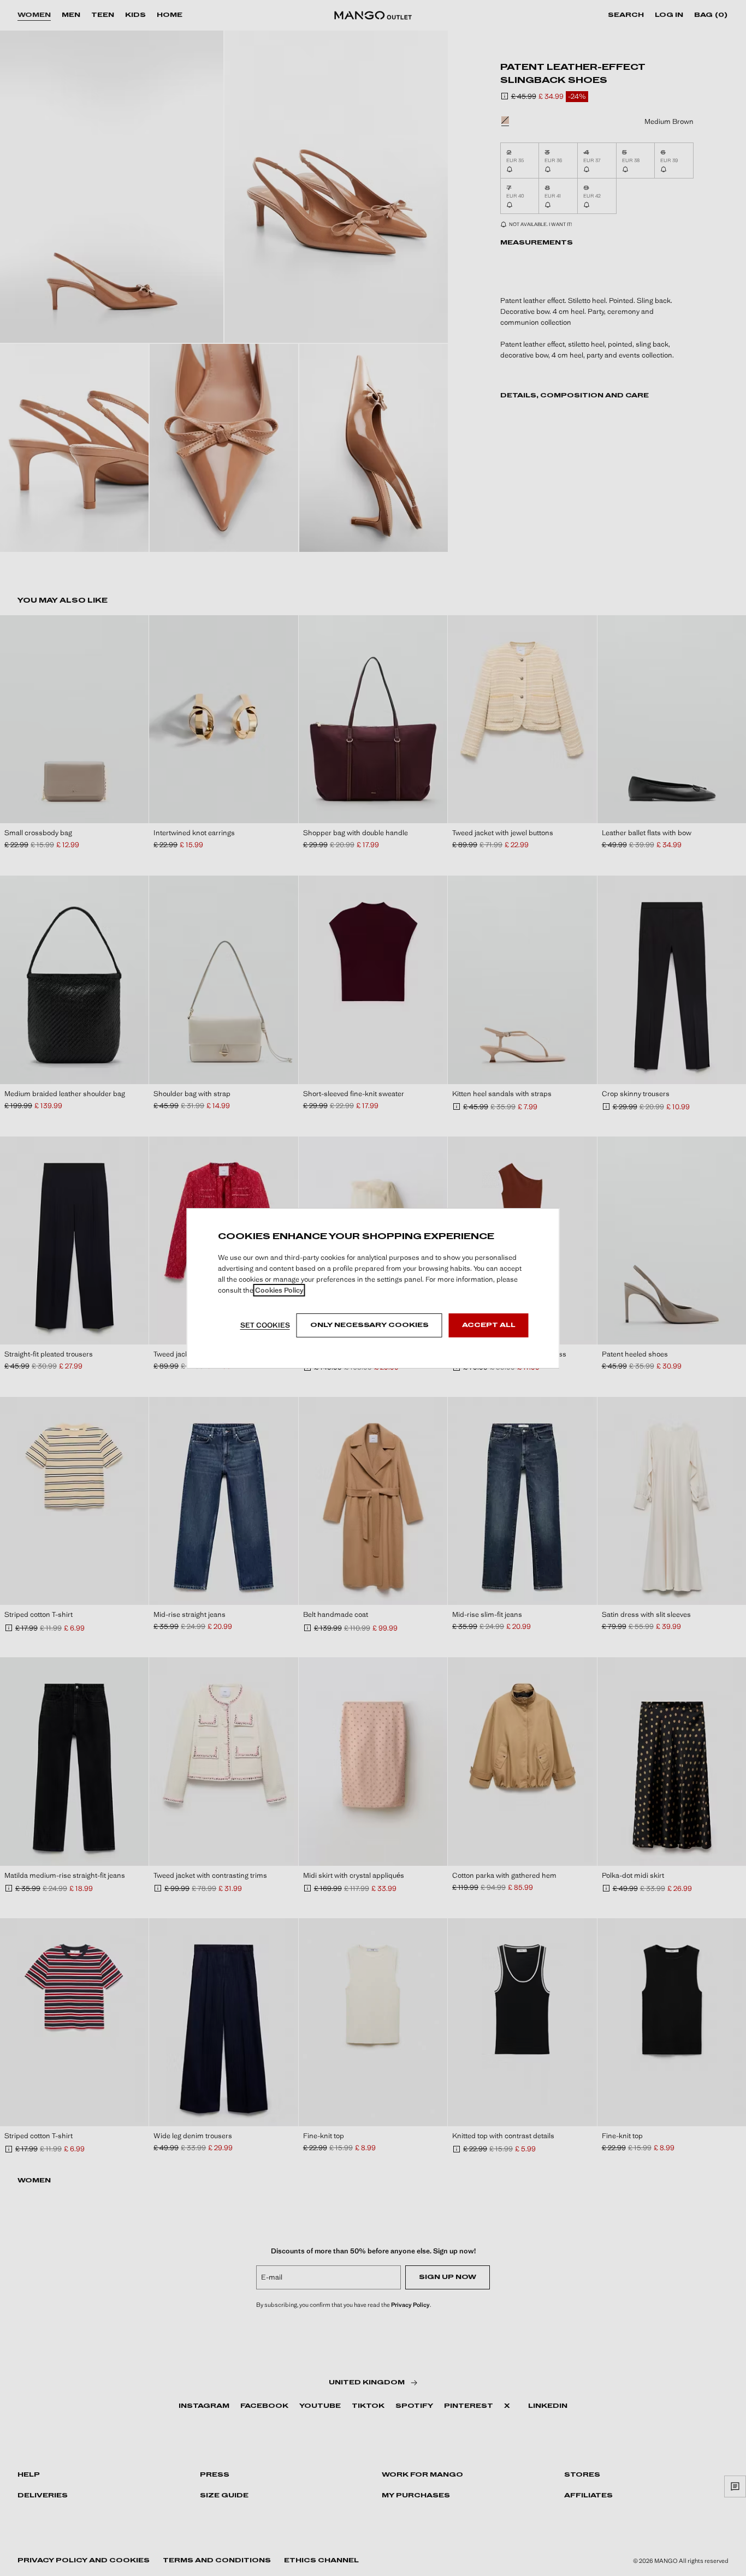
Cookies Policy (279, 1290)
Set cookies (265, 1325)
